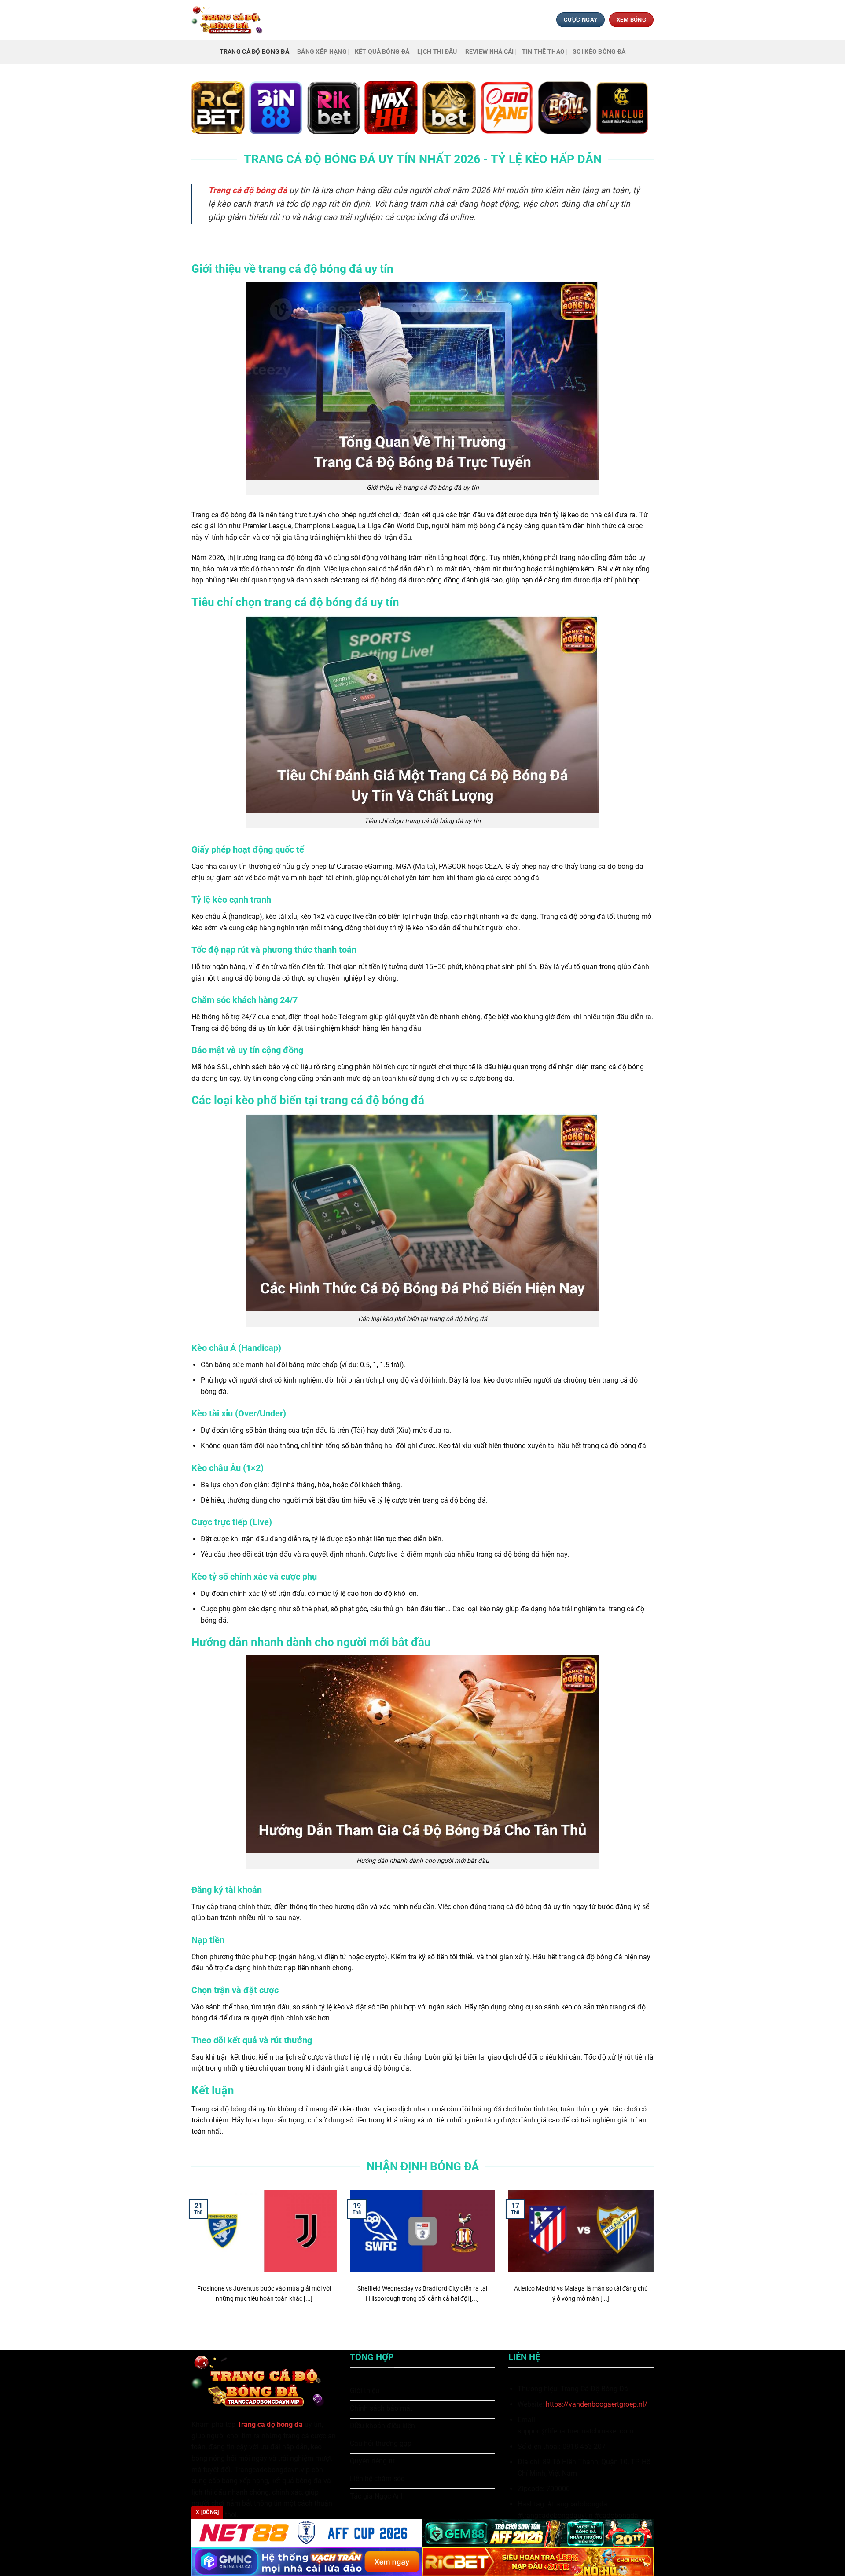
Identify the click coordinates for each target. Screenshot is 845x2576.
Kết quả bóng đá (382, 52)
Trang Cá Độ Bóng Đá (254, 52)
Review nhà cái (490, 52)
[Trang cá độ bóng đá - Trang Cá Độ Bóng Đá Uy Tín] (230, 20)
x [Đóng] (207, 2512)
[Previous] (190, 2263)
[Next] (655, 2263)
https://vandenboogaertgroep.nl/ (597, 2404)
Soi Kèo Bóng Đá (599, 52)
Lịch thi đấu (437, 52)
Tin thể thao (543, 52)
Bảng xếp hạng (322, 52)
